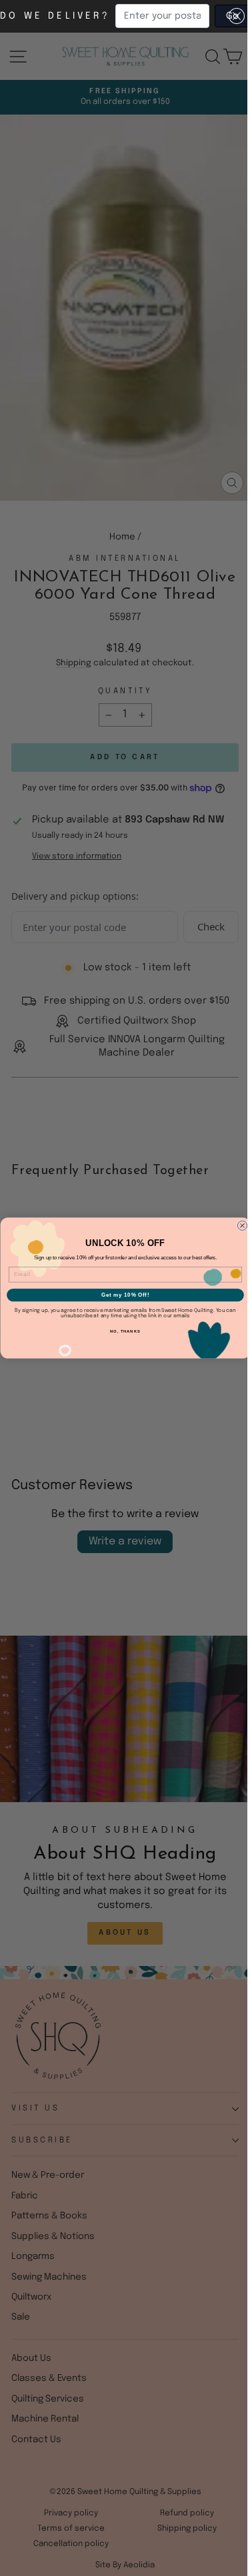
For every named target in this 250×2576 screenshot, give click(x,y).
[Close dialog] (242, 1225)
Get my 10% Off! (125, 1295)
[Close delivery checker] (237, 16)
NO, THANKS (125, 1332)
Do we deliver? (55, 16)
